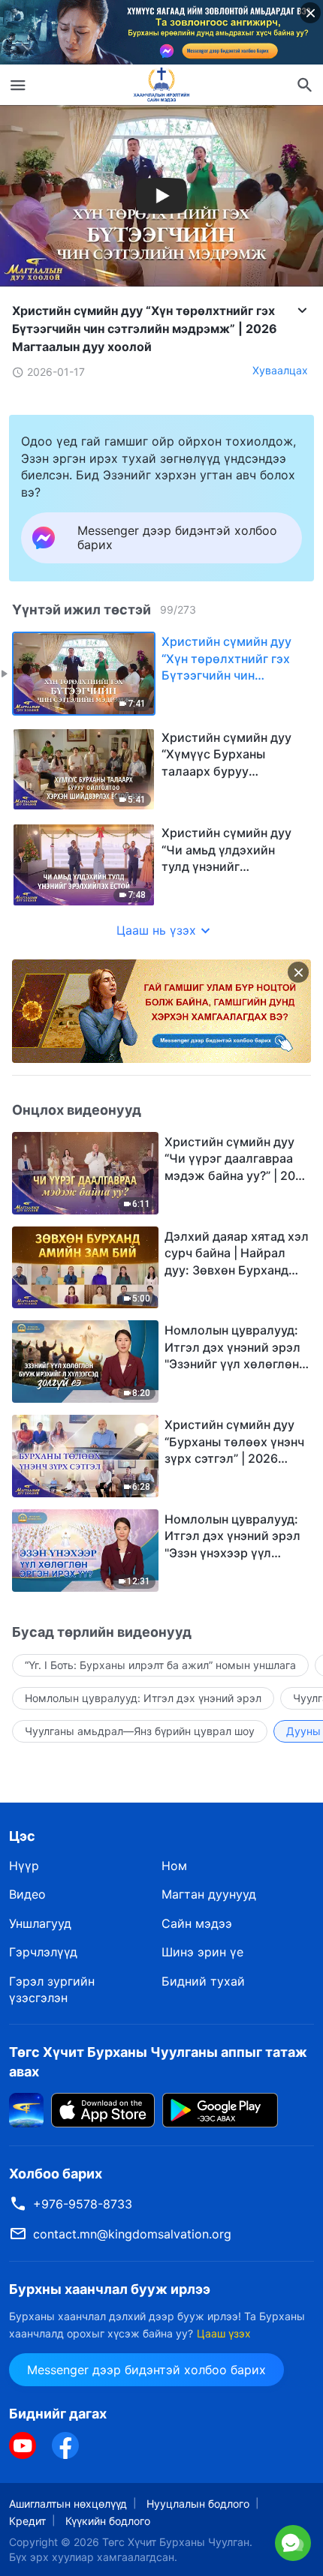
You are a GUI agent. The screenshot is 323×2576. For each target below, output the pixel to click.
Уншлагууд (40, 1923)
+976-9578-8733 (83, 2204)
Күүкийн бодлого (108, 2521)
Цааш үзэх (224, 2333)
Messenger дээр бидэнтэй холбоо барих (146, 2370)
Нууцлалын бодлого (198, 2504)
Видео (27, 1894)
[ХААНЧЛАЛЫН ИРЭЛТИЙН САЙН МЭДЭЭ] (161, 85)
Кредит (27, 2521)
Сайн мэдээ (197, 1923)
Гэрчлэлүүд (43, 1952)
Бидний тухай (203, 1981)
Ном (174, 1866)
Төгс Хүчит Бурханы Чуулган (176, 2542)
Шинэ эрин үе (202, 1952)
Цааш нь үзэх (156, 930)
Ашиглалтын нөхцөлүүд (68, 2504)
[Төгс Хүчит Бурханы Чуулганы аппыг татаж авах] (26, 2109)
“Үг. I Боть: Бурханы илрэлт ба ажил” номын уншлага (160, 1665)
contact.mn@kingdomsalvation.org (132, 2234)
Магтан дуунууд (209, 1894)
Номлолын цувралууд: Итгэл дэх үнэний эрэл (143, 1698)
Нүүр (24, 1866)
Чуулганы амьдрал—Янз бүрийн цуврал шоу (140, 1731)
